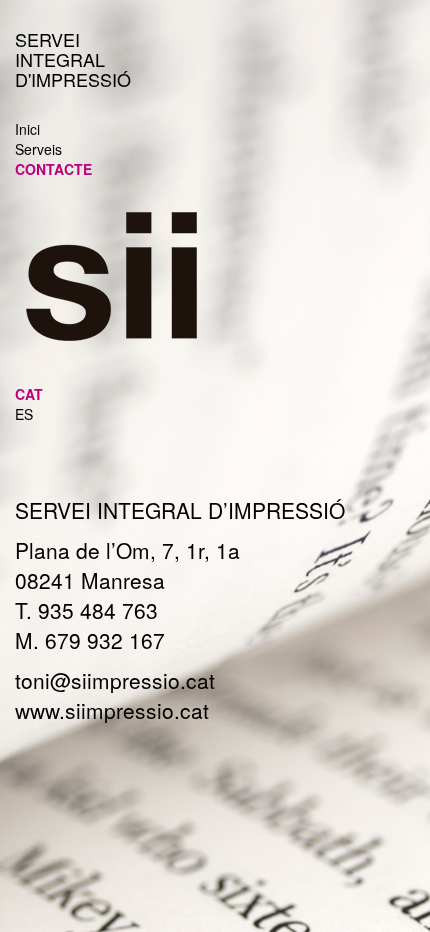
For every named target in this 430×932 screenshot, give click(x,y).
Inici (27, 129)
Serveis (38, 149)
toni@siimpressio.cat (115, 680)
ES (24, 414)
